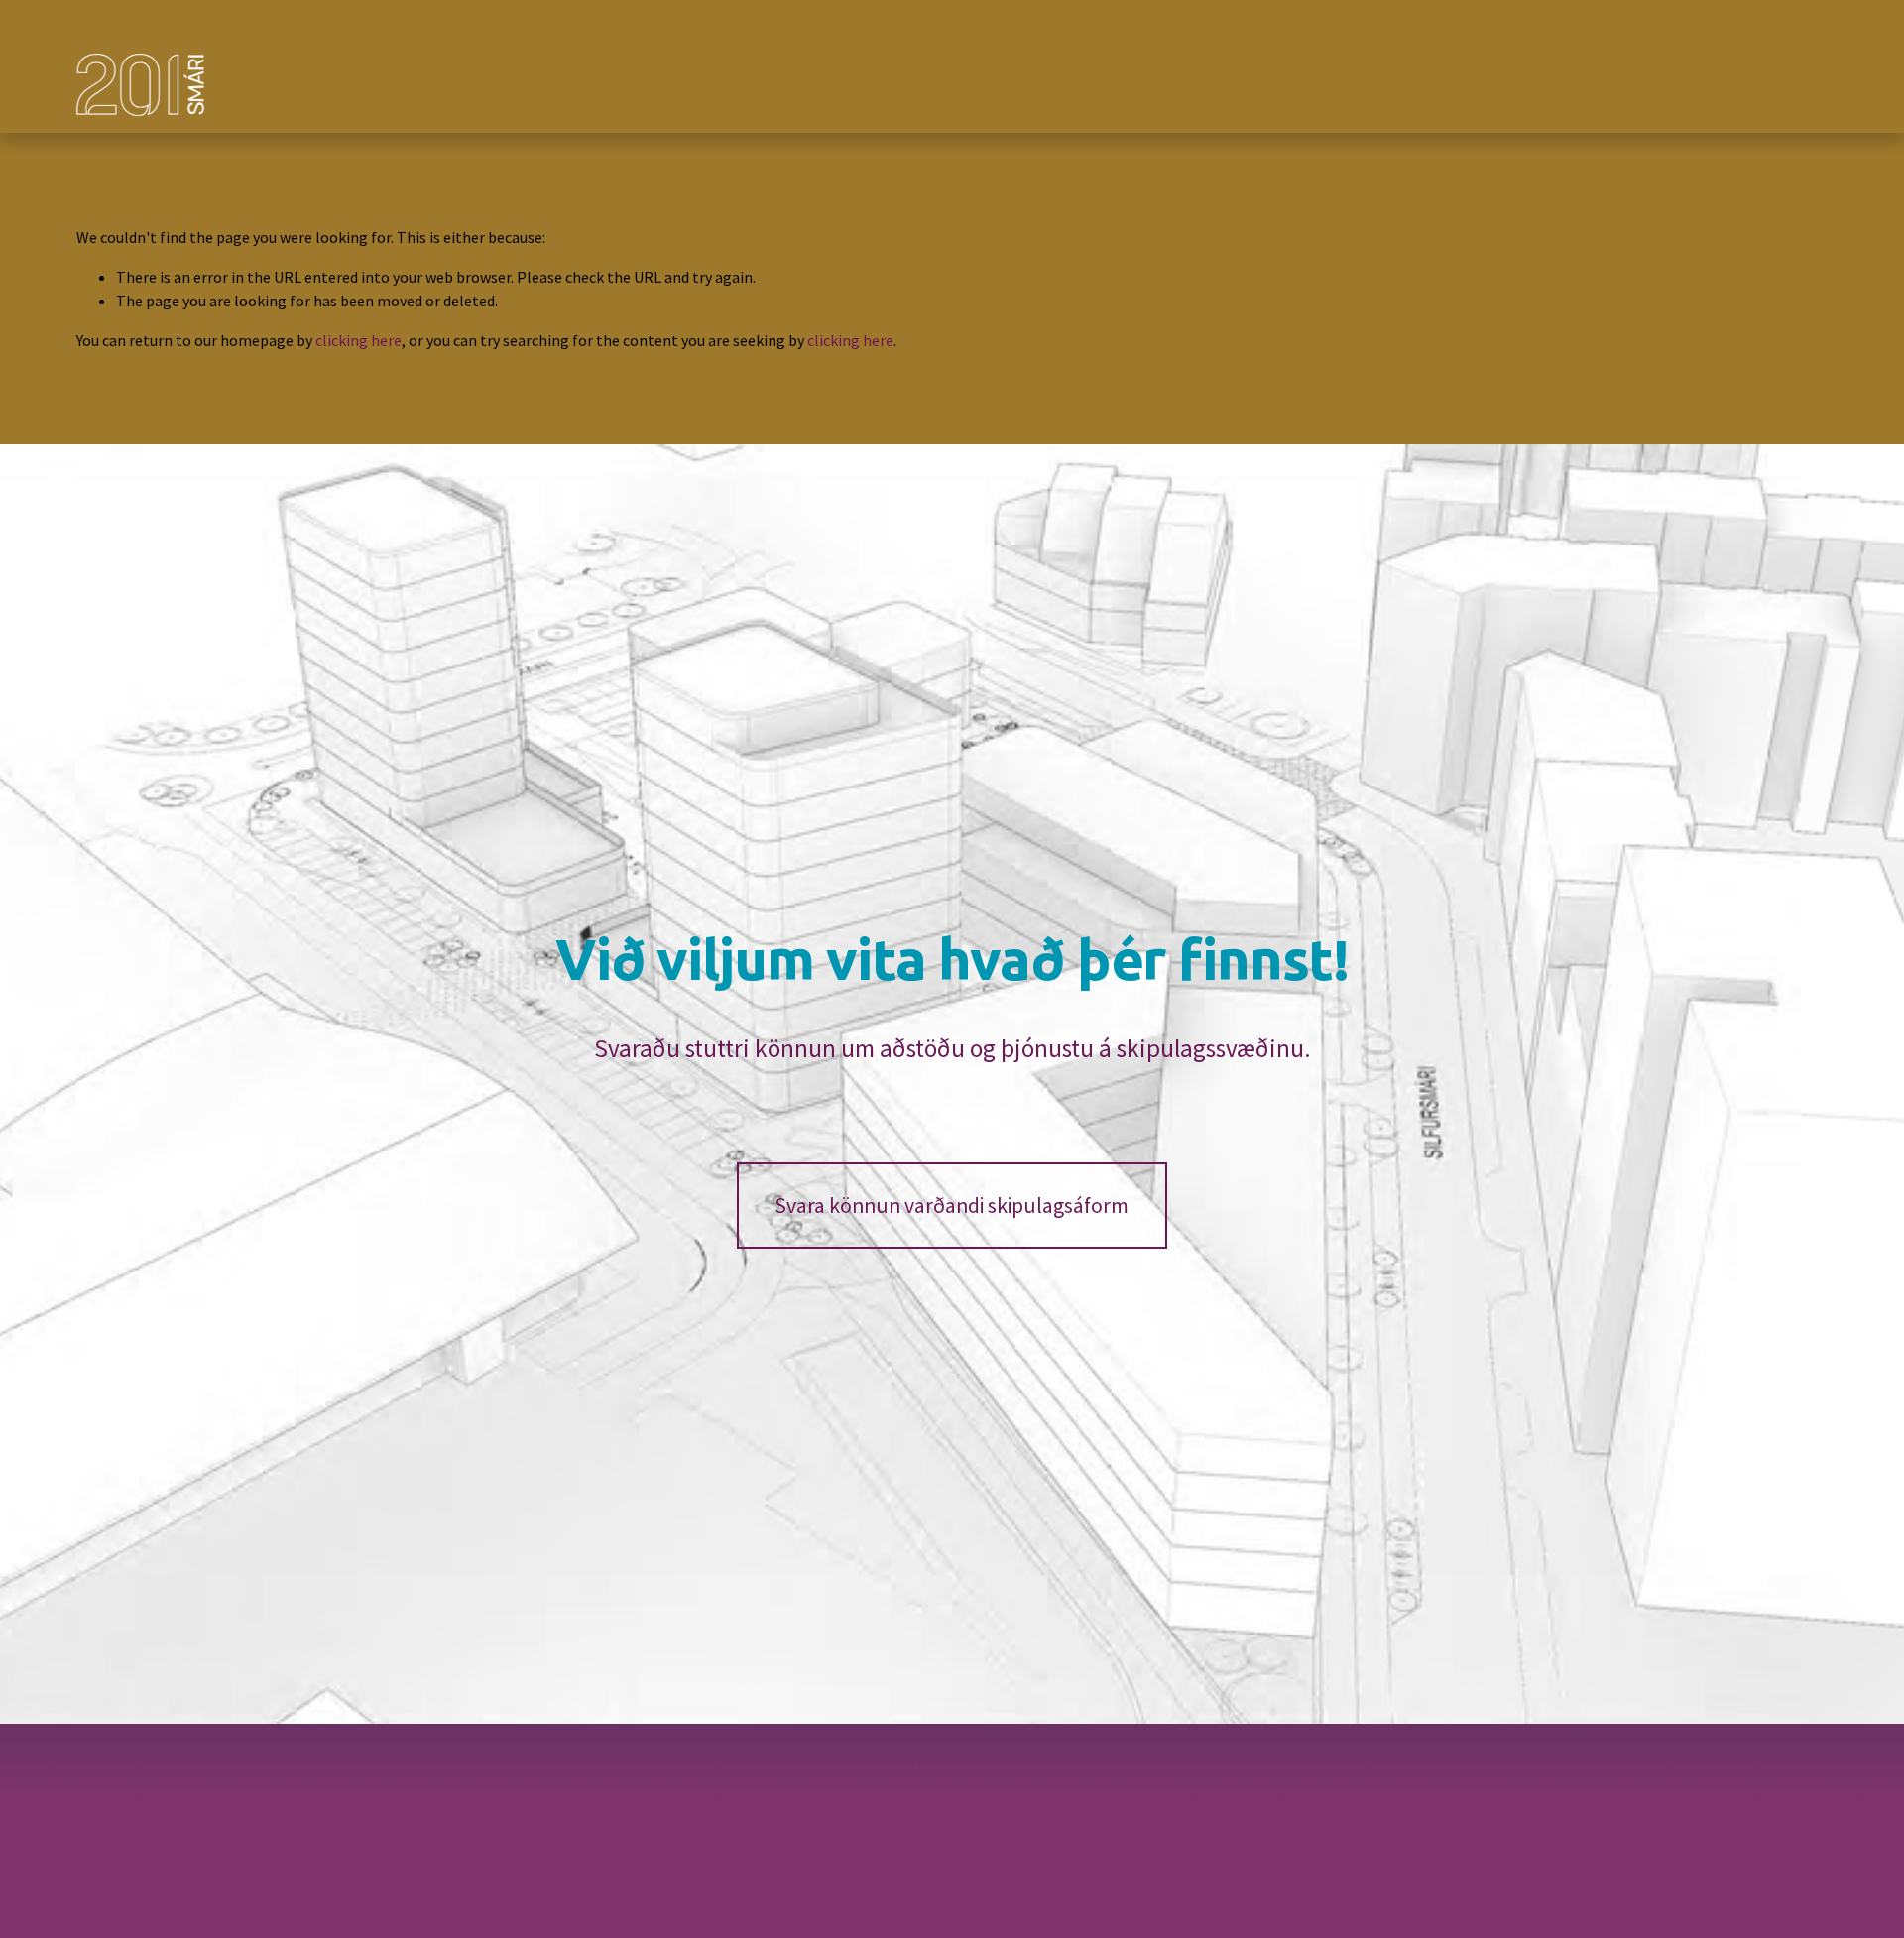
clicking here (358, 340)
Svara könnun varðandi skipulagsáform (952, 1206)
